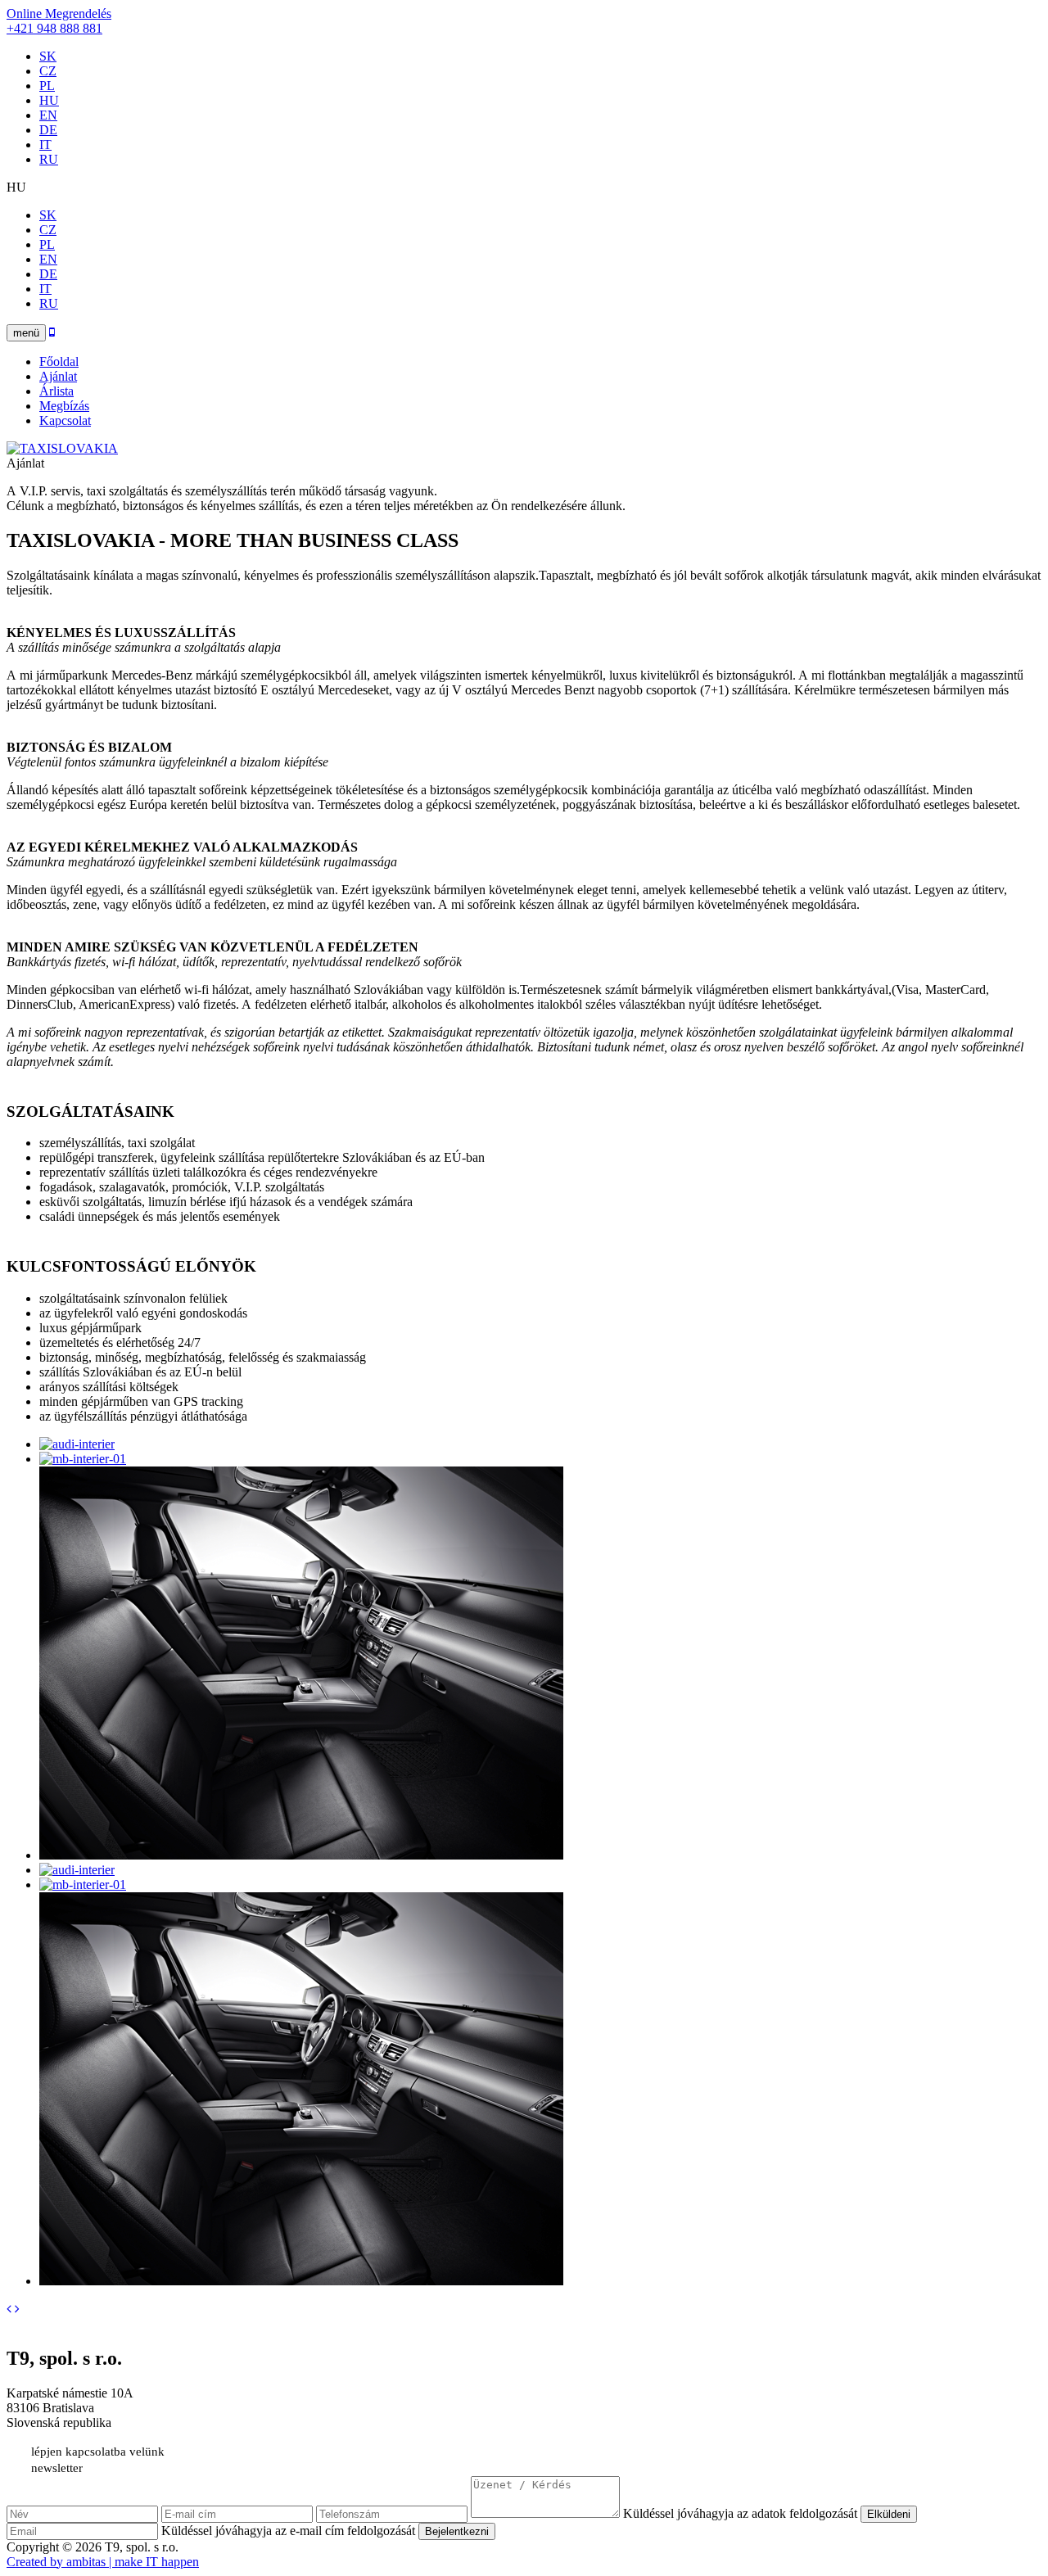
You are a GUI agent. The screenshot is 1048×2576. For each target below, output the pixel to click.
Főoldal (59, 362)
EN (48, 115)
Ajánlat (58, 376)
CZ (48, 71)
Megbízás (64, 406)
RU (49, 159)
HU (49, 100)
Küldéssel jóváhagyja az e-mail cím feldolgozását (288, 2531)
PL (47, 86)
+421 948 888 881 (54, 28)
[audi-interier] (77, 1444)
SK (48, 56)
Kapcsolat (65, 420)
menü (26, 333)
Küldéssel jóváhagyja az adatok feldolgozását (742, 2513)
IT (45, 145)
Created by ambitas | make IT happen (103, 2562)
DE (48, 130)
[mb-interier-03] (301, 1855)
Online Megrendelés (59, 14)
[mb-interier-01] (83, 1459)
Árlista (56, 391)
